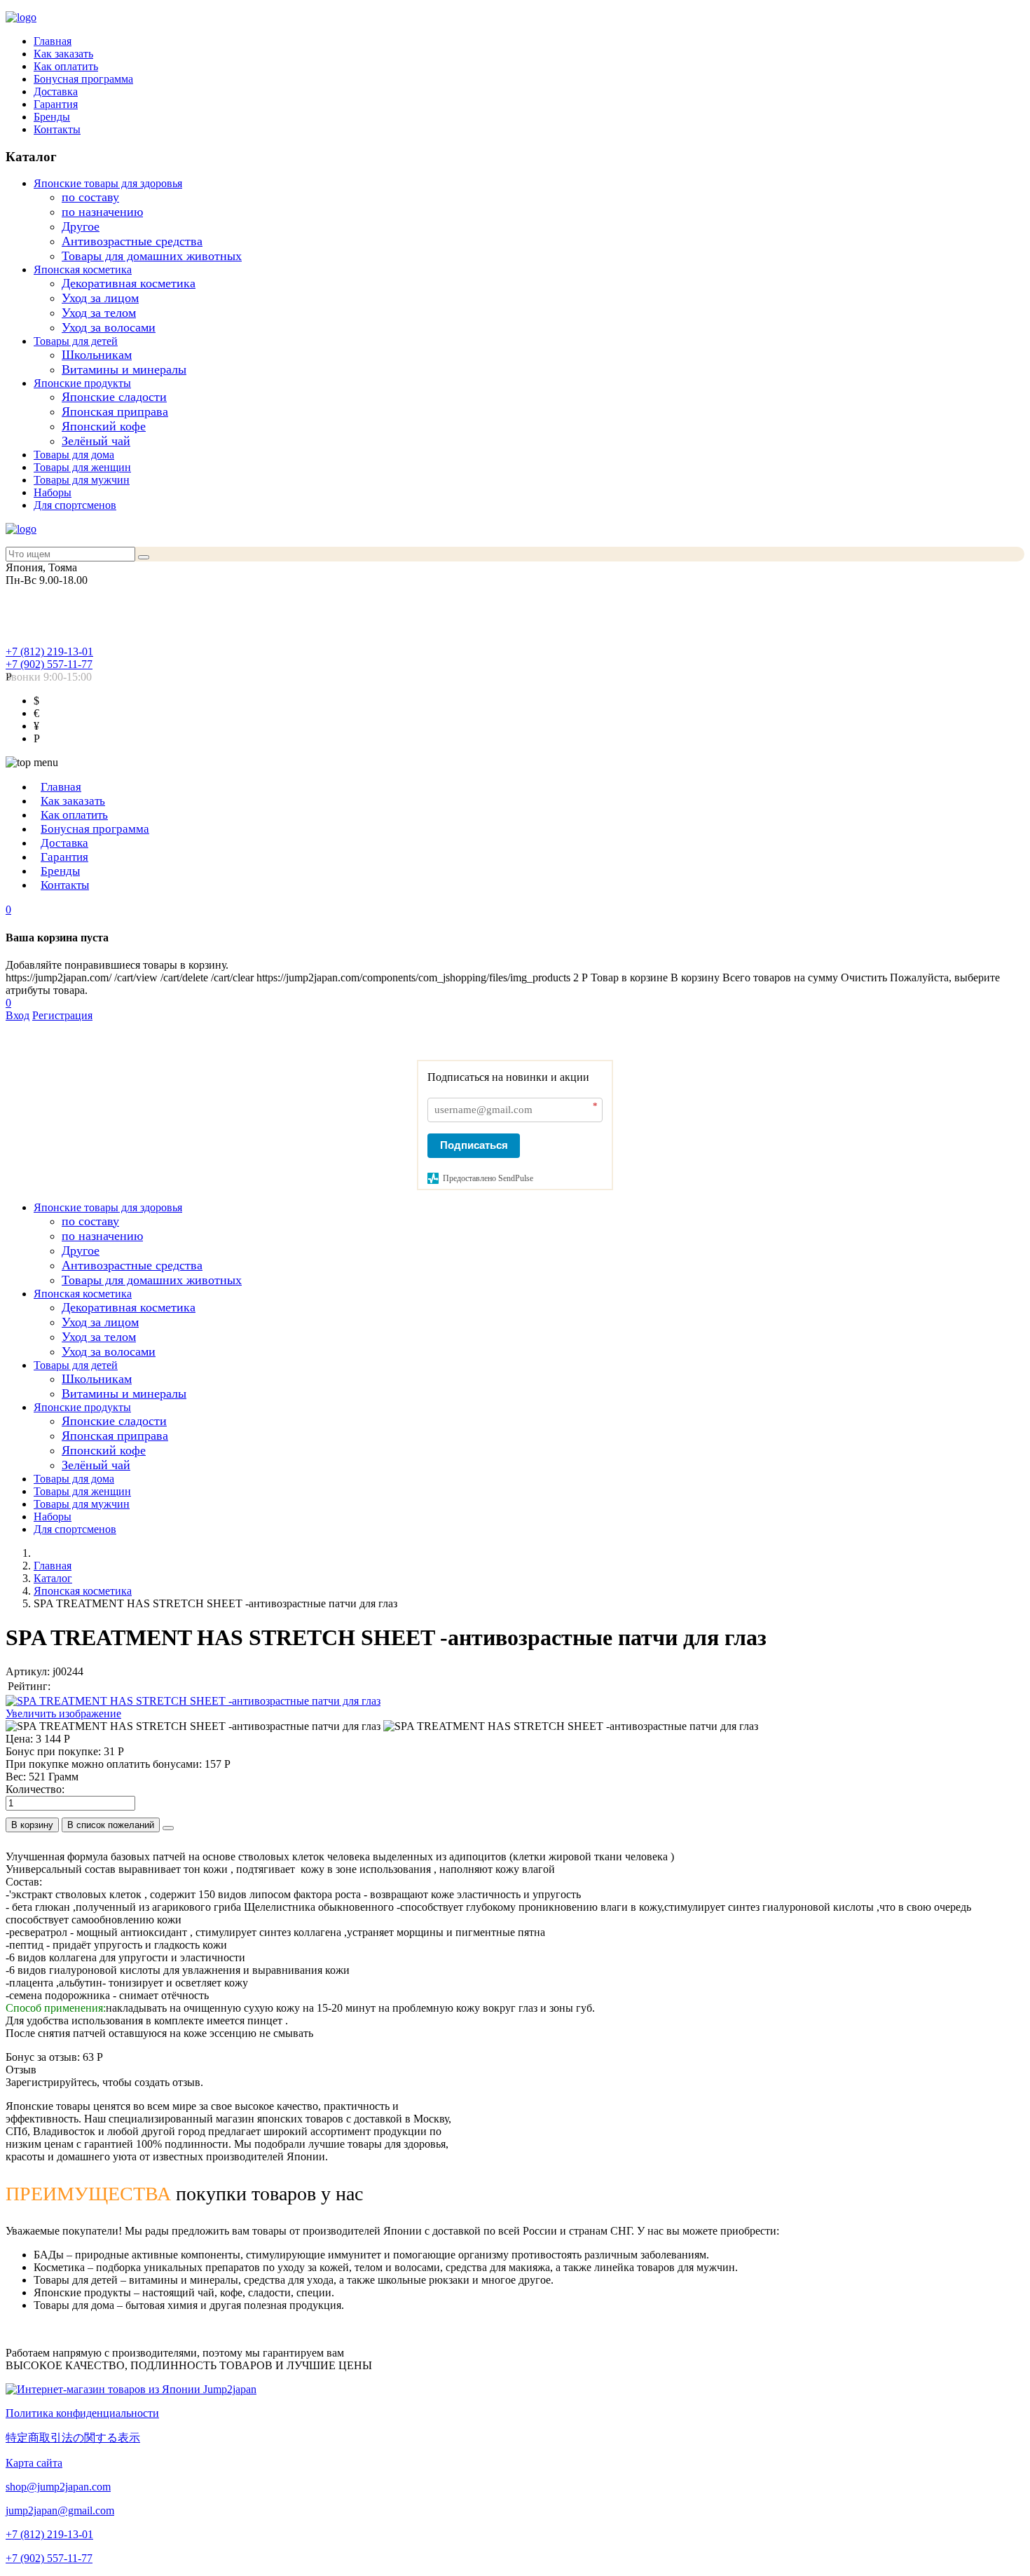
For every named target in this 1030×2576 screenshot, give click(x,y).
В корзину (32, 1825)
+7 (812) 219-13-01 (49, 652)
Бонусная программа (83, 79)
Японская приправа (115, 411)
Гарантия (56, 104)
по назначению (102, 212)
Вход (18, 1015)
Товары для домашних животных (152, 256)
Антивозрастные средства (132, 241)
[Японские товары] (131, 2389)
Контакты (57, 129)
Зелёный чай (96, 441)
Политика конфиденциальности (82, 2413)
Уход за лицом (100, 298)
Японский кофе (104, 426)
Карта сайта (34, 2463)
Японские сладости (114, 397)
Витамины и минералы (124, 369)
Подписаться (474, 1145)
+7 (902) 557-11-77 (49, 664)
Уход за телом (99, 313)
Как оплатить (66, 66)
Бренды (52, 117)
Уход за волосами (109, 327)
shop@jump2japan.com (58, 2487)
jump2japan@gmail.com (60, 2510)
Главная (53, 41)
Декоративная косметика (129, 283)
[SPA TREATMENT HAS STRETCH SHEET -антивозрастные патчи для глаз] (193, 1726)
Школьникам (97, 355)
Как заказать (63, 54)
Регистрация (62, 1015)
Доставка (56, 91)
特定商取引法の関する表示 (73, 2438)
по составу (90, 197)
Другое (81, 226)
